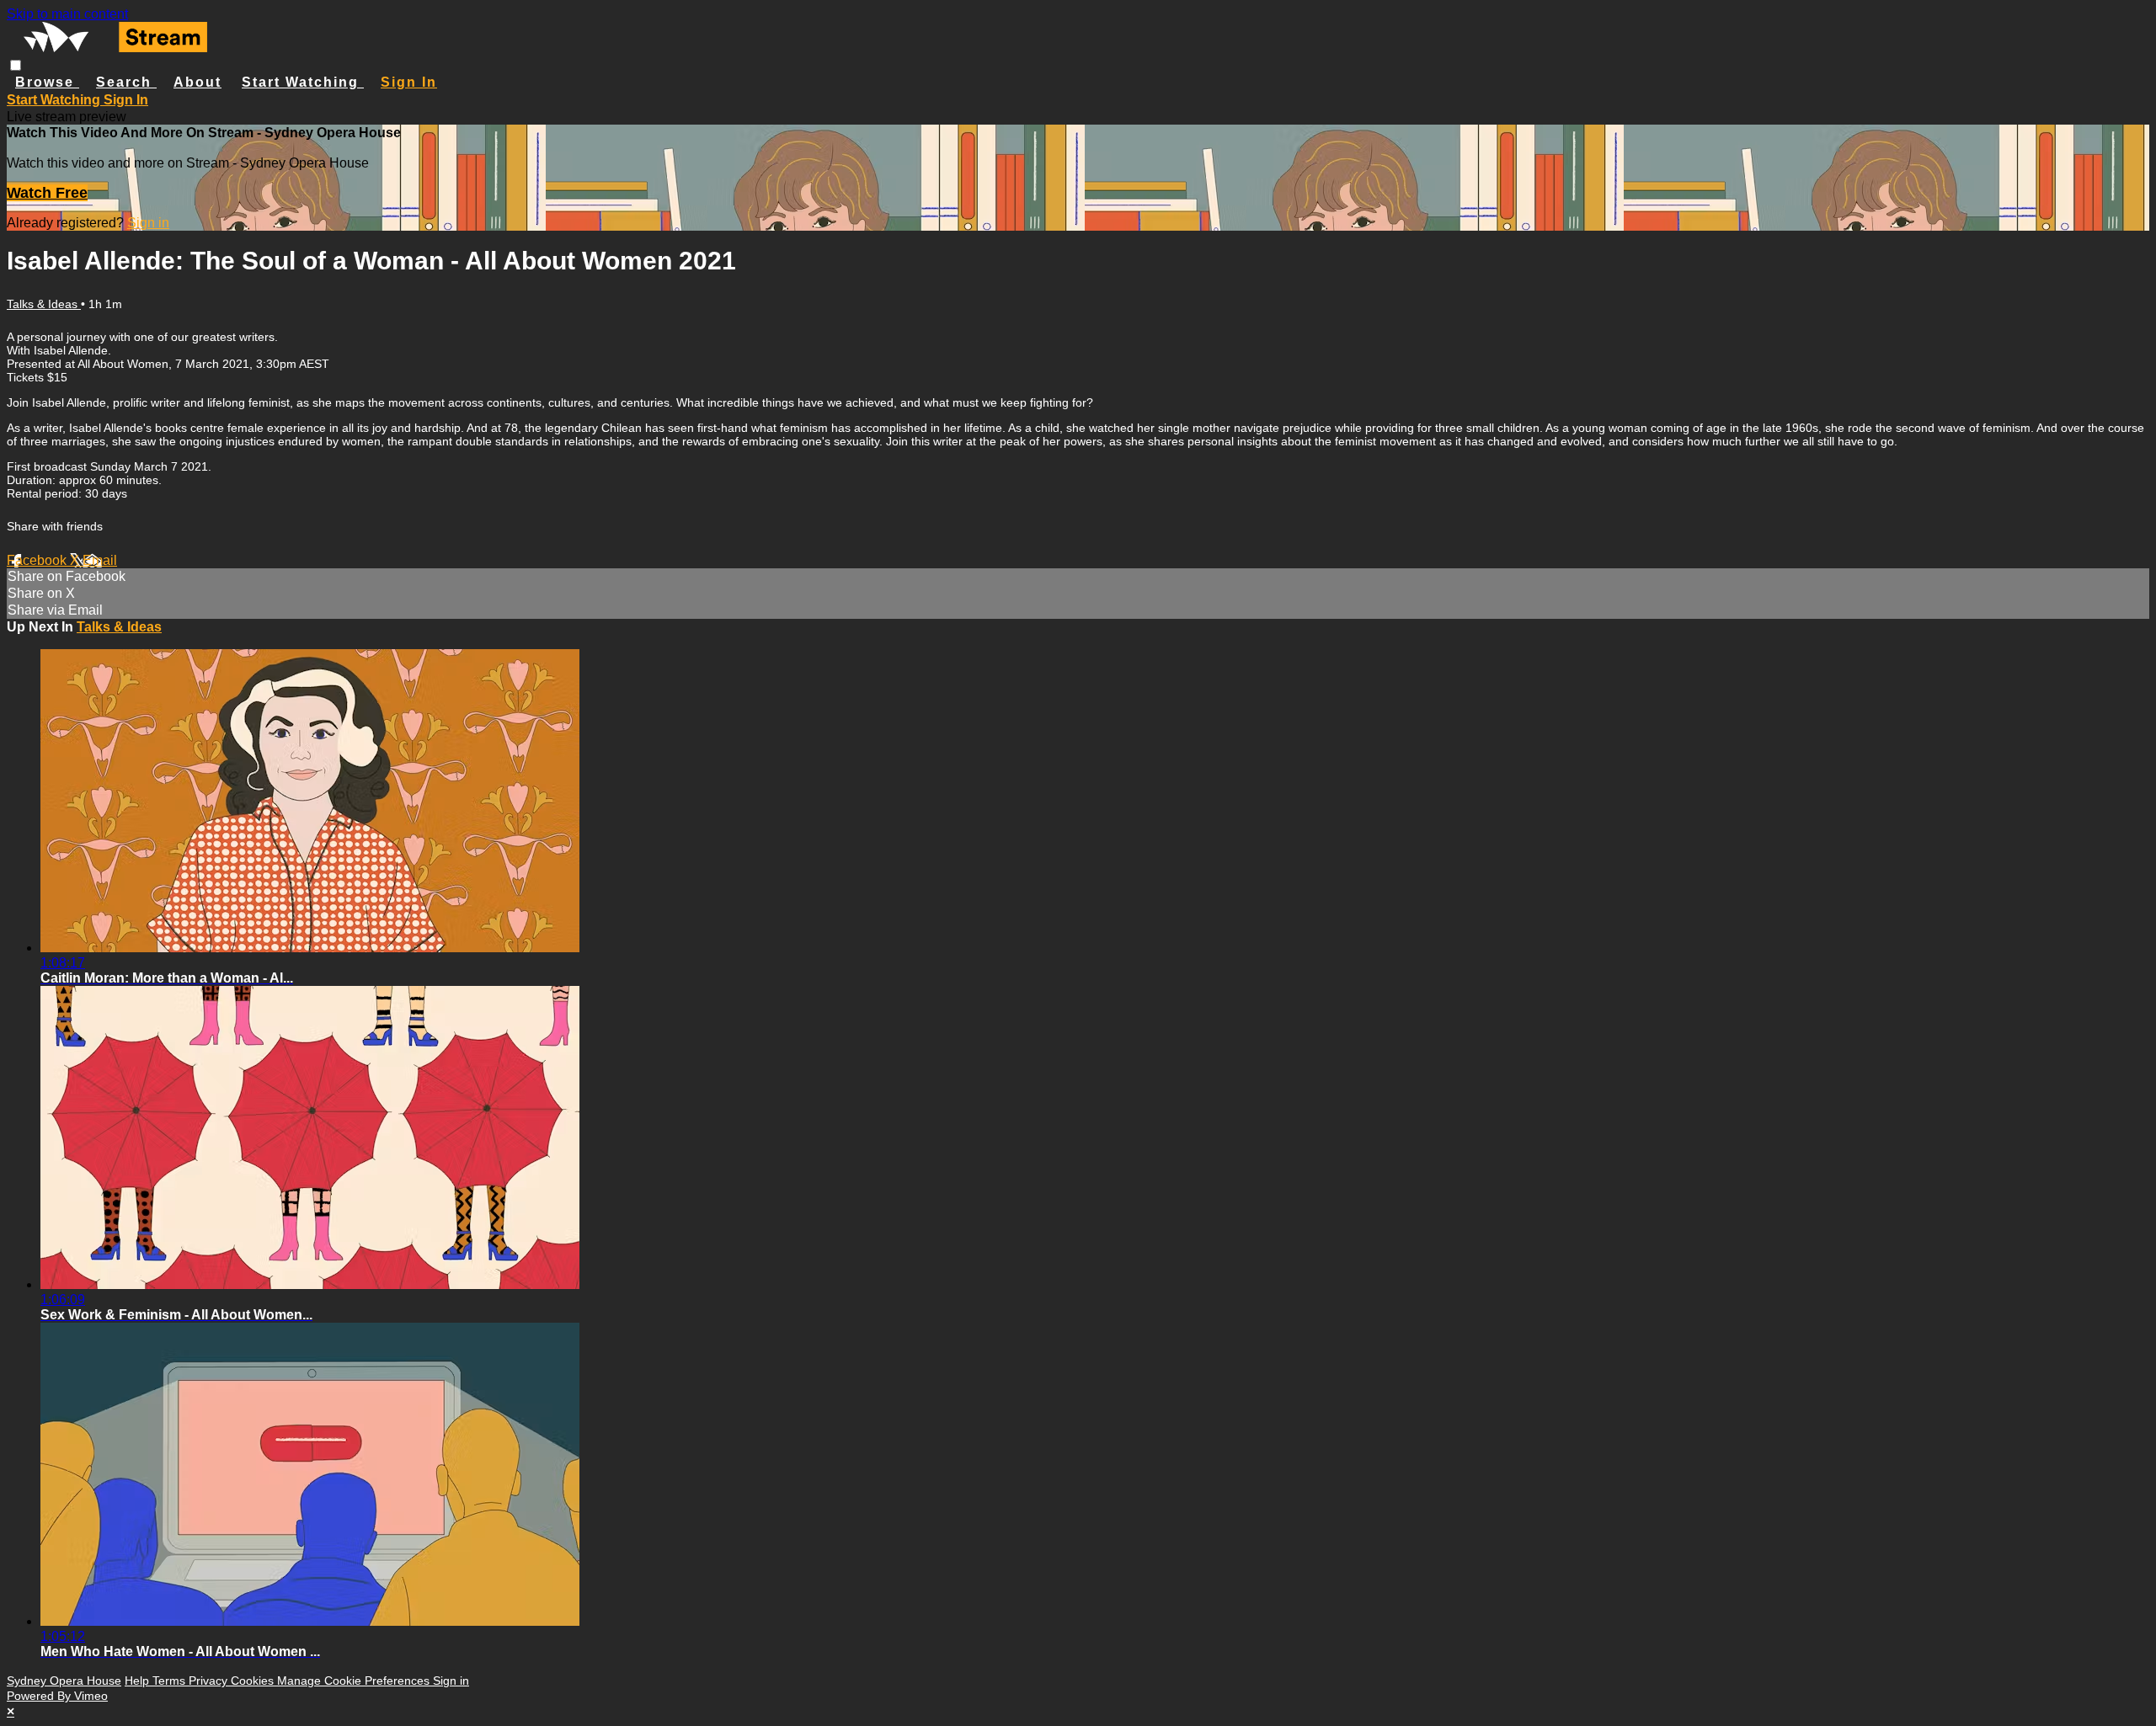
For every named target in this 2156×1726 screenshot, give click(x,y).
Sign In (126, 100)
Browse (47, 82)
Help (139, 1681)
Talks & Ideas (44, 304)
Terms (171, 1681)
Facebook (38, 560)
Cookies (254, 1681)
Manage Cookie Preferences (355, 1681)
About (197, 82)
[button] (16, 65)
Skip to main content (67, 14)
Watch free (47, 193)
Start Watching (303, 82)
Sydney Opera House (64, 1681)
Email (100, 560)
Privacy (210, 1681)
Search (126, 82)
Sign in (409, 82)
